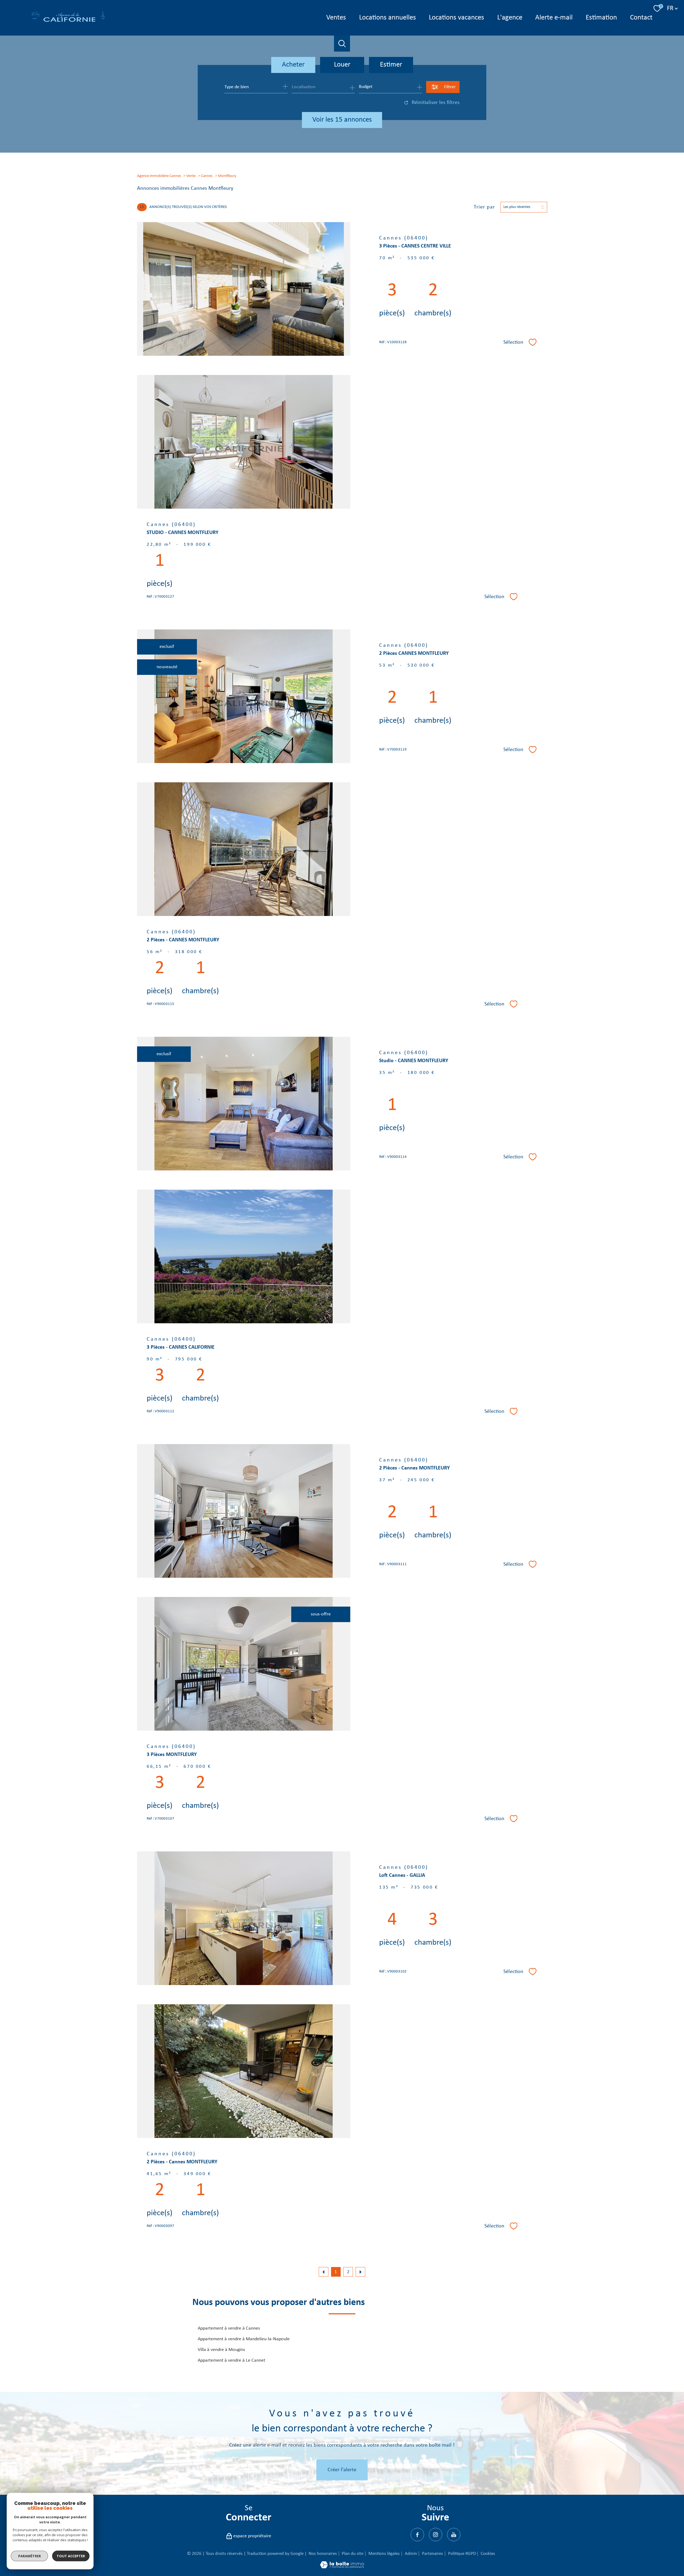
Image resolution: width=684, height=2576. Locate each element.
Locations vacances (456, 18)
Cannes (207, 176)
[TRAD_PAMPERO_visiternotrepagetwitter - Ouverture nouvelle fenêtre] (436, 2535)
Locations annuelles (387, 18)
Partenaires (432, 2554)
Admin (411, 2554)
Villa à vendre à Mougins (221, 2350)
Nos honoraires (323, 2554)
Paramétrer (30, 2556)
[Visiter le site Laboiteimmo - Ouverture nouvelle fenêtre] (342, 2567)
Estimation (601, 18)
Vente (191, 176)
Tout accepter (71, 2556)
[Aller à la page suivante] (360, 2272)
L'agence (510, 18)
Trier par (484, 207)
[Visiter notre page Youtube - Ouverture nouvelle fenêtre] (454, 2535)
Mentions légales (384, 2554)
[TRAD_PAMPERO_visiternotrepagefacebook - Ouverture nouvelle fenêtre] (417, 2535)
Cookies (488, 2554)
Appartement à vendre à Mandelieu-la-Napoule (244, 2339)
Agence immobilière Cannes (159, 176)
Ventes (336, 18)
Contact (641, 18)
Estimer (391, 65)
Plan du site (353, 2554)
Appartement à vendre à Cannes (229, 2328)
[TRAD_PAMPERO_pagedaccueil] (68, 22)
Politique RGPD (462, 2554)
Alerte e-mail (554, 18)
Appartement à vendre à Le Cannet (232, 2360)
